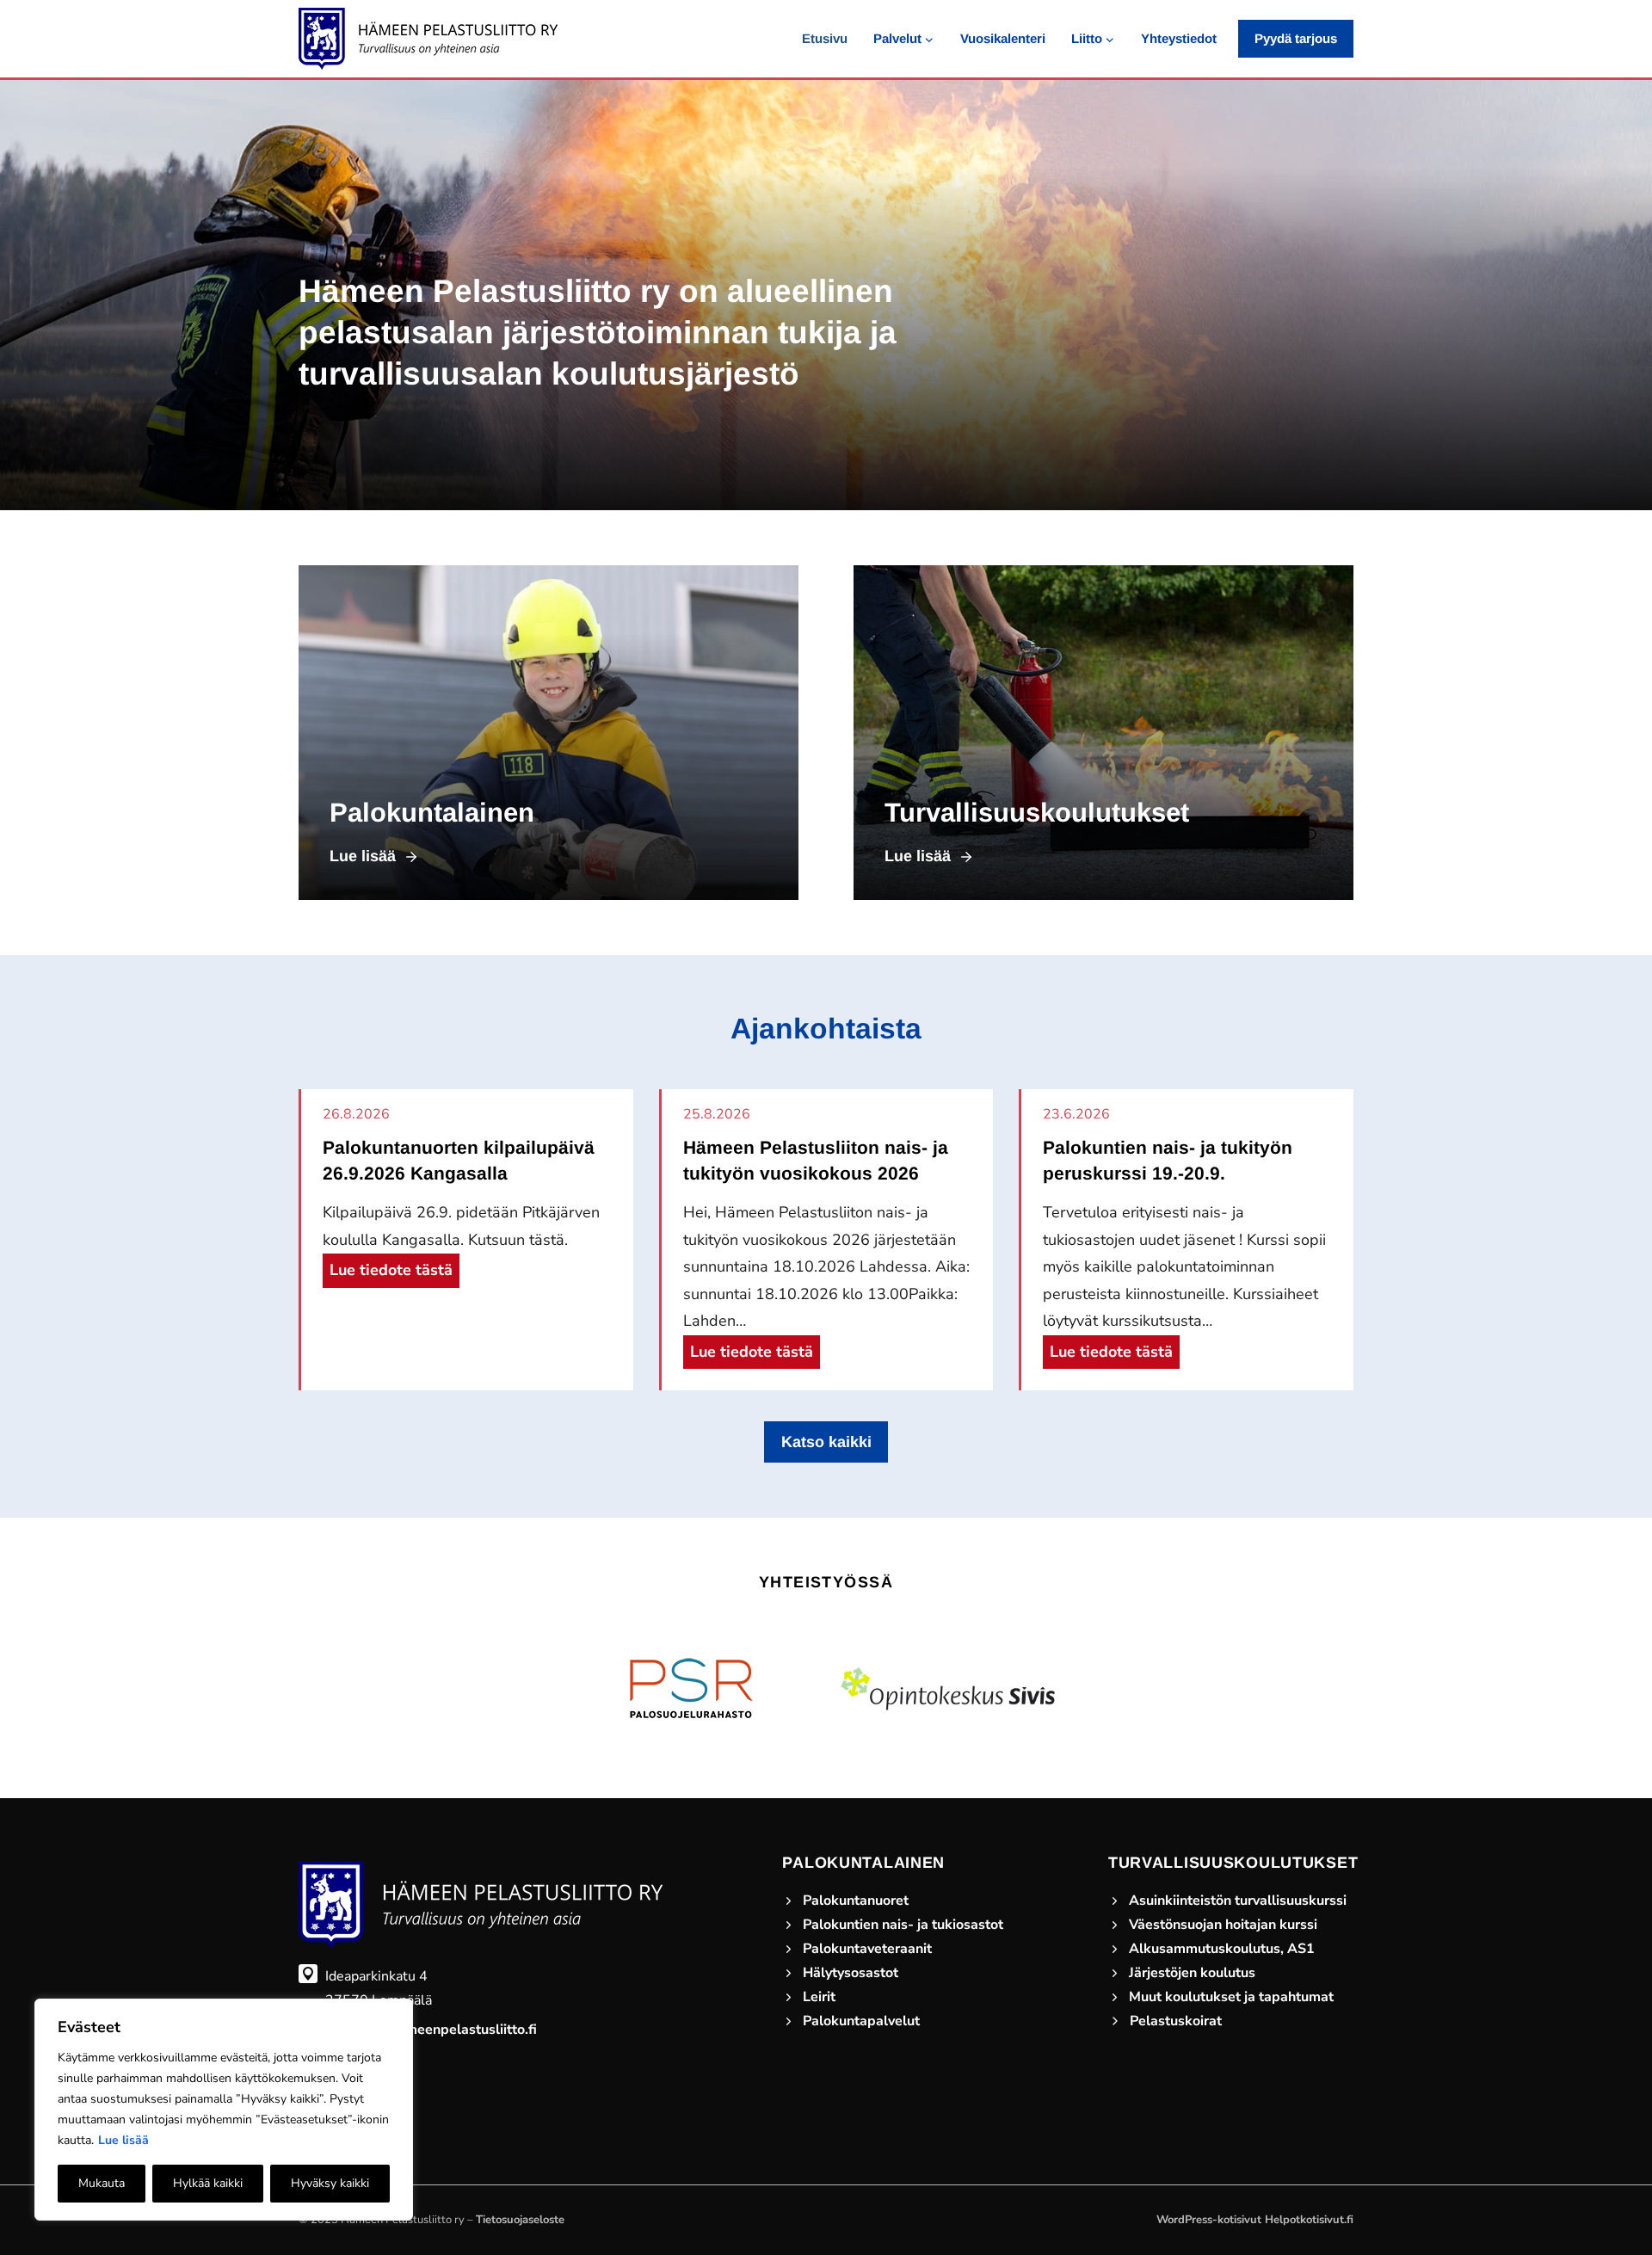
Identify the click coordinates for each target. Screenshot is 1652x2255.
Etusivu (825, 38)
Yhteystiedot (1179, 38)
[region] (224, 2110)
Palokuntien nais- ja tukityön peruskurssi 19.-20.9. (1168, 1160)
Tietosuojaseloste (520, 2220)
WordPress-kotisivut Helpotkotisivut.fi (1255, 2220)
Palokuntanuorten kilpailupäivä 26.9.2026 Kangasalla (459, 1160)
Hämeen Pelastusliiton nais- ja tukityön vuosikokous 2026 (816, 1160)
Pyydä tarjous (1296, 38)
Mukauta (102, 2183)
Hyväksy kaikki (330, 2183)
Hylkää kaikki (208, 2183)
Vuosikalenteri (1003, 38)
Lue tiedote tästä (395, 1273)
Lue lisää (123, 2140)
